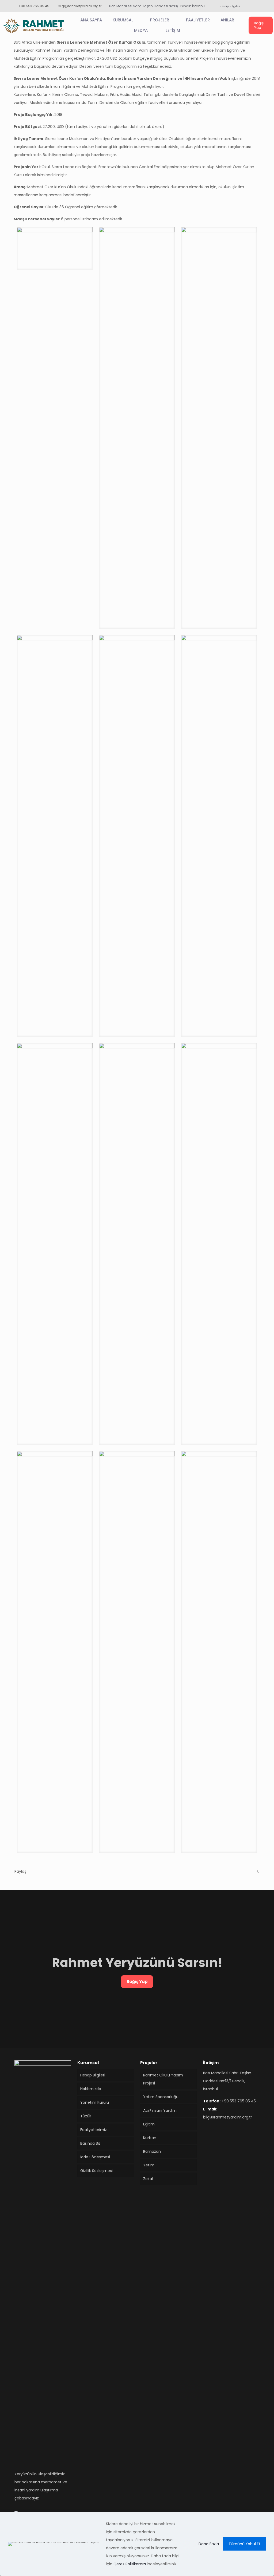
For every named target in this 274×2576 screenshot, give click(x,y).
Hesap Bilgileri (93, 2075)
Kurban (150, 2138)
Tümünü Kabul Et (244, 2544)
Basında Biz (90, 2143)
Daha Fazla (209, 2544)
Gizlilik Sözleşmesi (96, 2171)
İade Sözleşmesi (95, 2157)
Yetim (149, 2165)
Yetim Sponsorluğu (161, 2097)
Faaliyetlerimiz (94, 2130)
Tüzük (86, 2116)
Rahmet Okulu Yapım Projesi (163, 2079)
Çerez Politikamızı (130, 2564)
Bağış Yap (137, 1982)
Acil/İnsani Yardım (160, 2110)
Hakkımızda (91, 2089)
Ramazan (152, 2151)
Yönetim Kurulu (95, 2102)
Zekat (148, 2179)
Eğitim (149, 2124)
